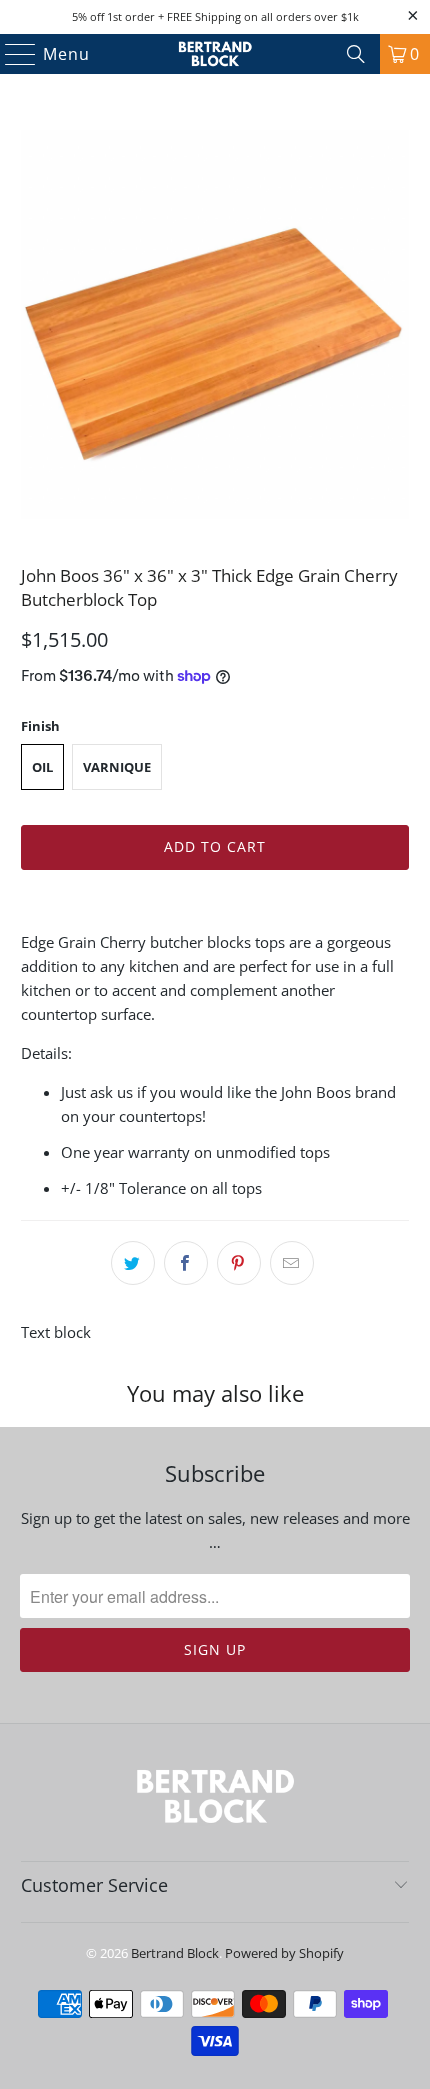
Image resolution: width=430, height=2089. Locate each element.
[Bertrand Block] (215, 54)
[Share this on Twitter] (133, 1263)
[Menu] (11, 54)
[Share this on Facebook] (186, 1263)
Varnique (117, 767)
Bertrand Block (175, 1953)
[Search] (356, 54)
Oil (42, 767)
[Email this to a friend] (292, 1263)
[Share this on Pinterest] (239, 1263)
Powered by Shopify (284, 1953)
